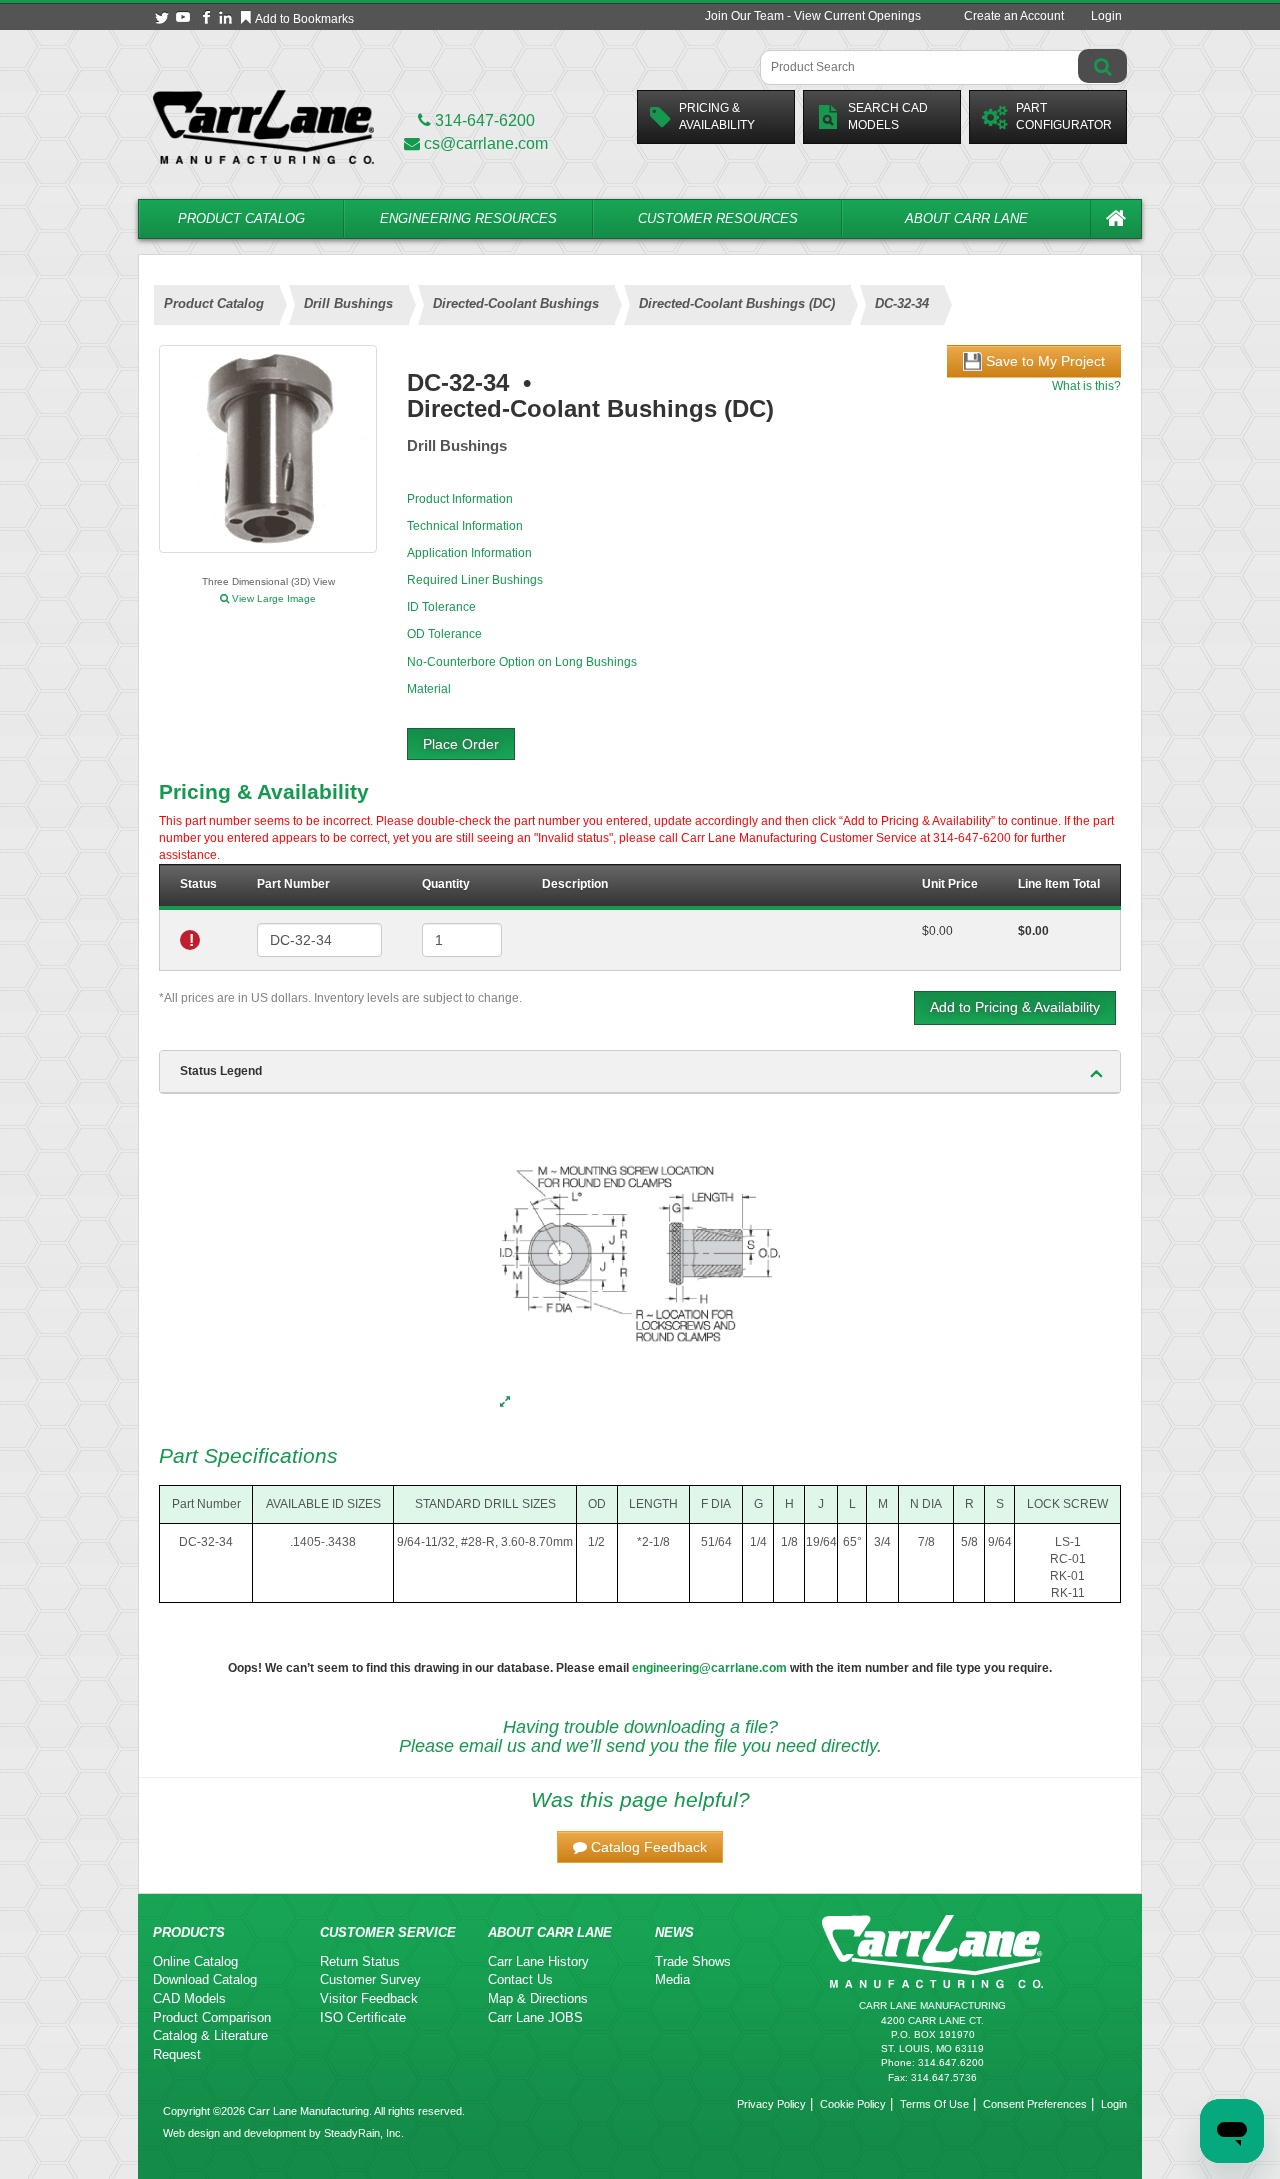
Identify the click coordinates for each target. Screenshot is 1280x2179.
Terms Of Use (934, 2104)
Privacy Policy (771, 2104)
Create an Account (1014, 16)
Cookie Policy (853, 2104)
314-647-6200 (483, 120)
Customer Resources (718, 218)
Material (429, 689)
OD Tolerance (444, 634)
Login (1106, 16)
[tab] (640, 1072)
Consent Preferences (1035, 2104)
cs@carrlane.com (486, 143)
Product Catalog (241, 218)
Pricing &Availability (717, 116)
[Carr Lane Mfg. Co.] (263, 126)
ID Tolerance (441, 607)
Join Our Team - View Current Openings (813, 16)
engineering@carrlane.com (709, 1668)
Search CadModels (888, 116)
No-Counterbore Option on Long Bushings (522, 662)
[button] (640, 1847)
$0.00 (937, 931)
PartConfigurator (1064, 116)
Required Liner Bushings (475, 580)
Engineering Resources (468, 218)
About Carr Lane (966, 218)
